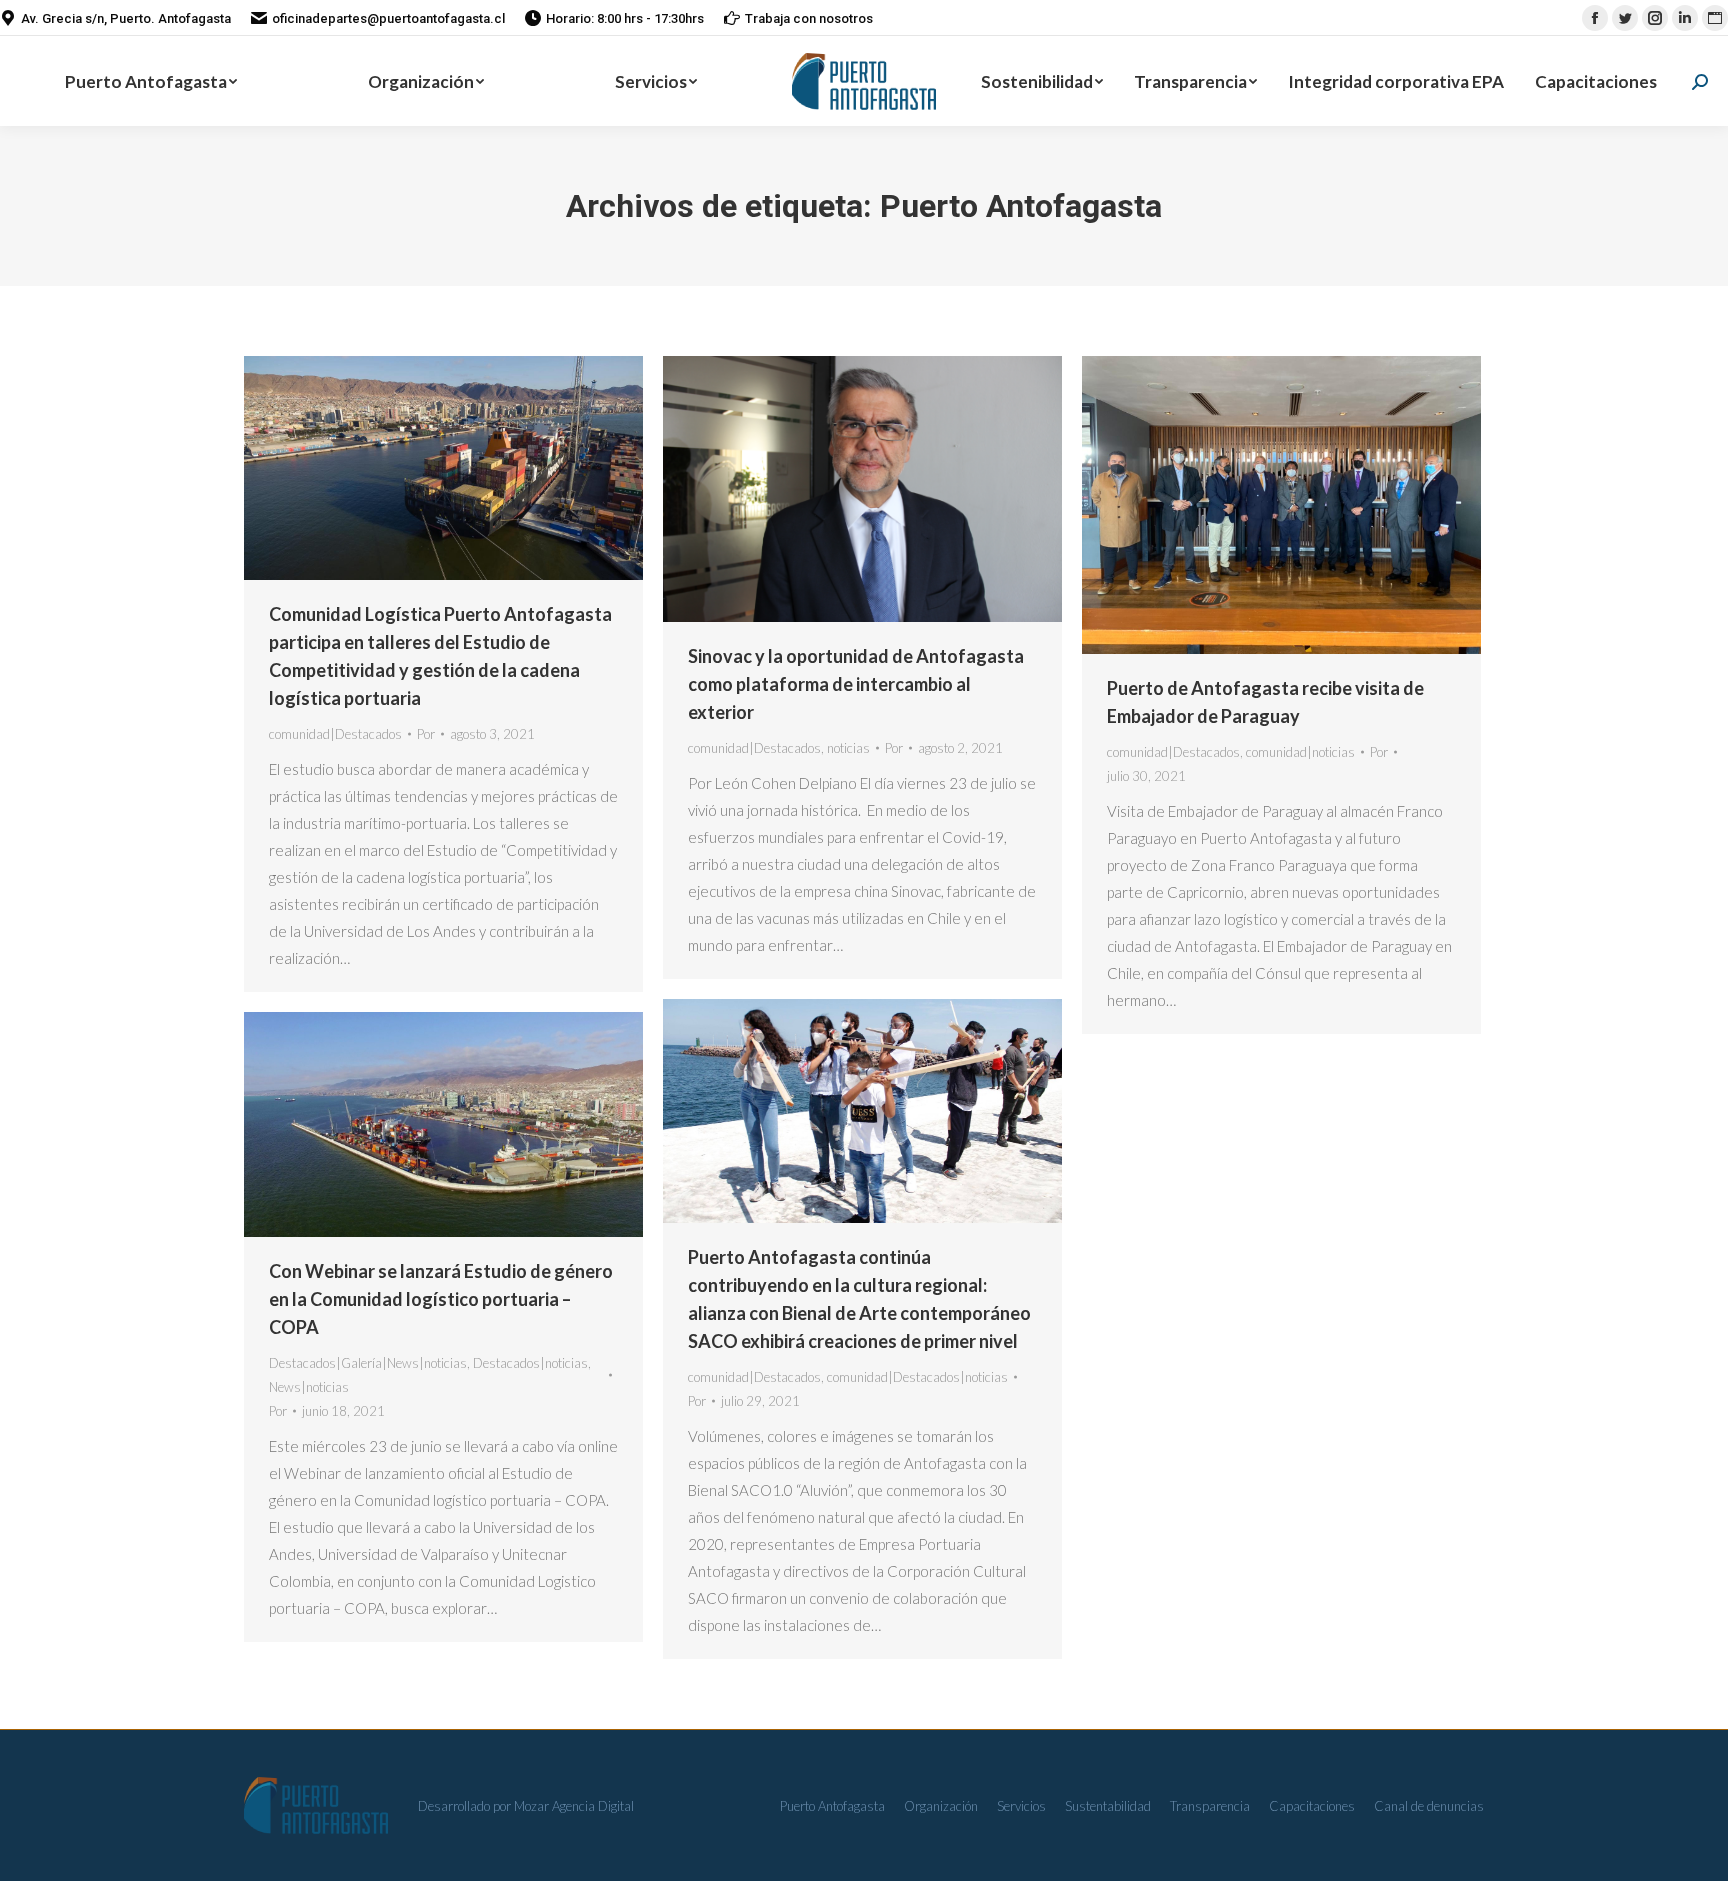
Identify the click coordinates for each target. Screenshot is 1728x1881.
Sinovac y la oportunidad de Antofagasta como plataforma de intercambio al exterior (856, 684)
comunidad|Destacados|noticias (917, 1377)
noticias (848, 748)
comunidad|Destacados (335, 734)
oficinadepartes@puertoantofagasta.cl (388, 18)
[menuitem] (151, 81)
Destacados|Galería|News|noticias (368, 1363)
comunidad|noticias (1300, 752)
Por (426, 734)
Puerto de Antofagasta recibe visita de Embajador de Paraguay (1265, 702)
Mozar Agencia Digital (574, 1806)
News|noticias (309, 1387)
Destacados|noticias (530, 1363)
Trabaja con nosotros (809, 18)
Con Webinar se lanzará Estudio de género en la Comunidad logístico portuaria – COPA (441, 1299)
